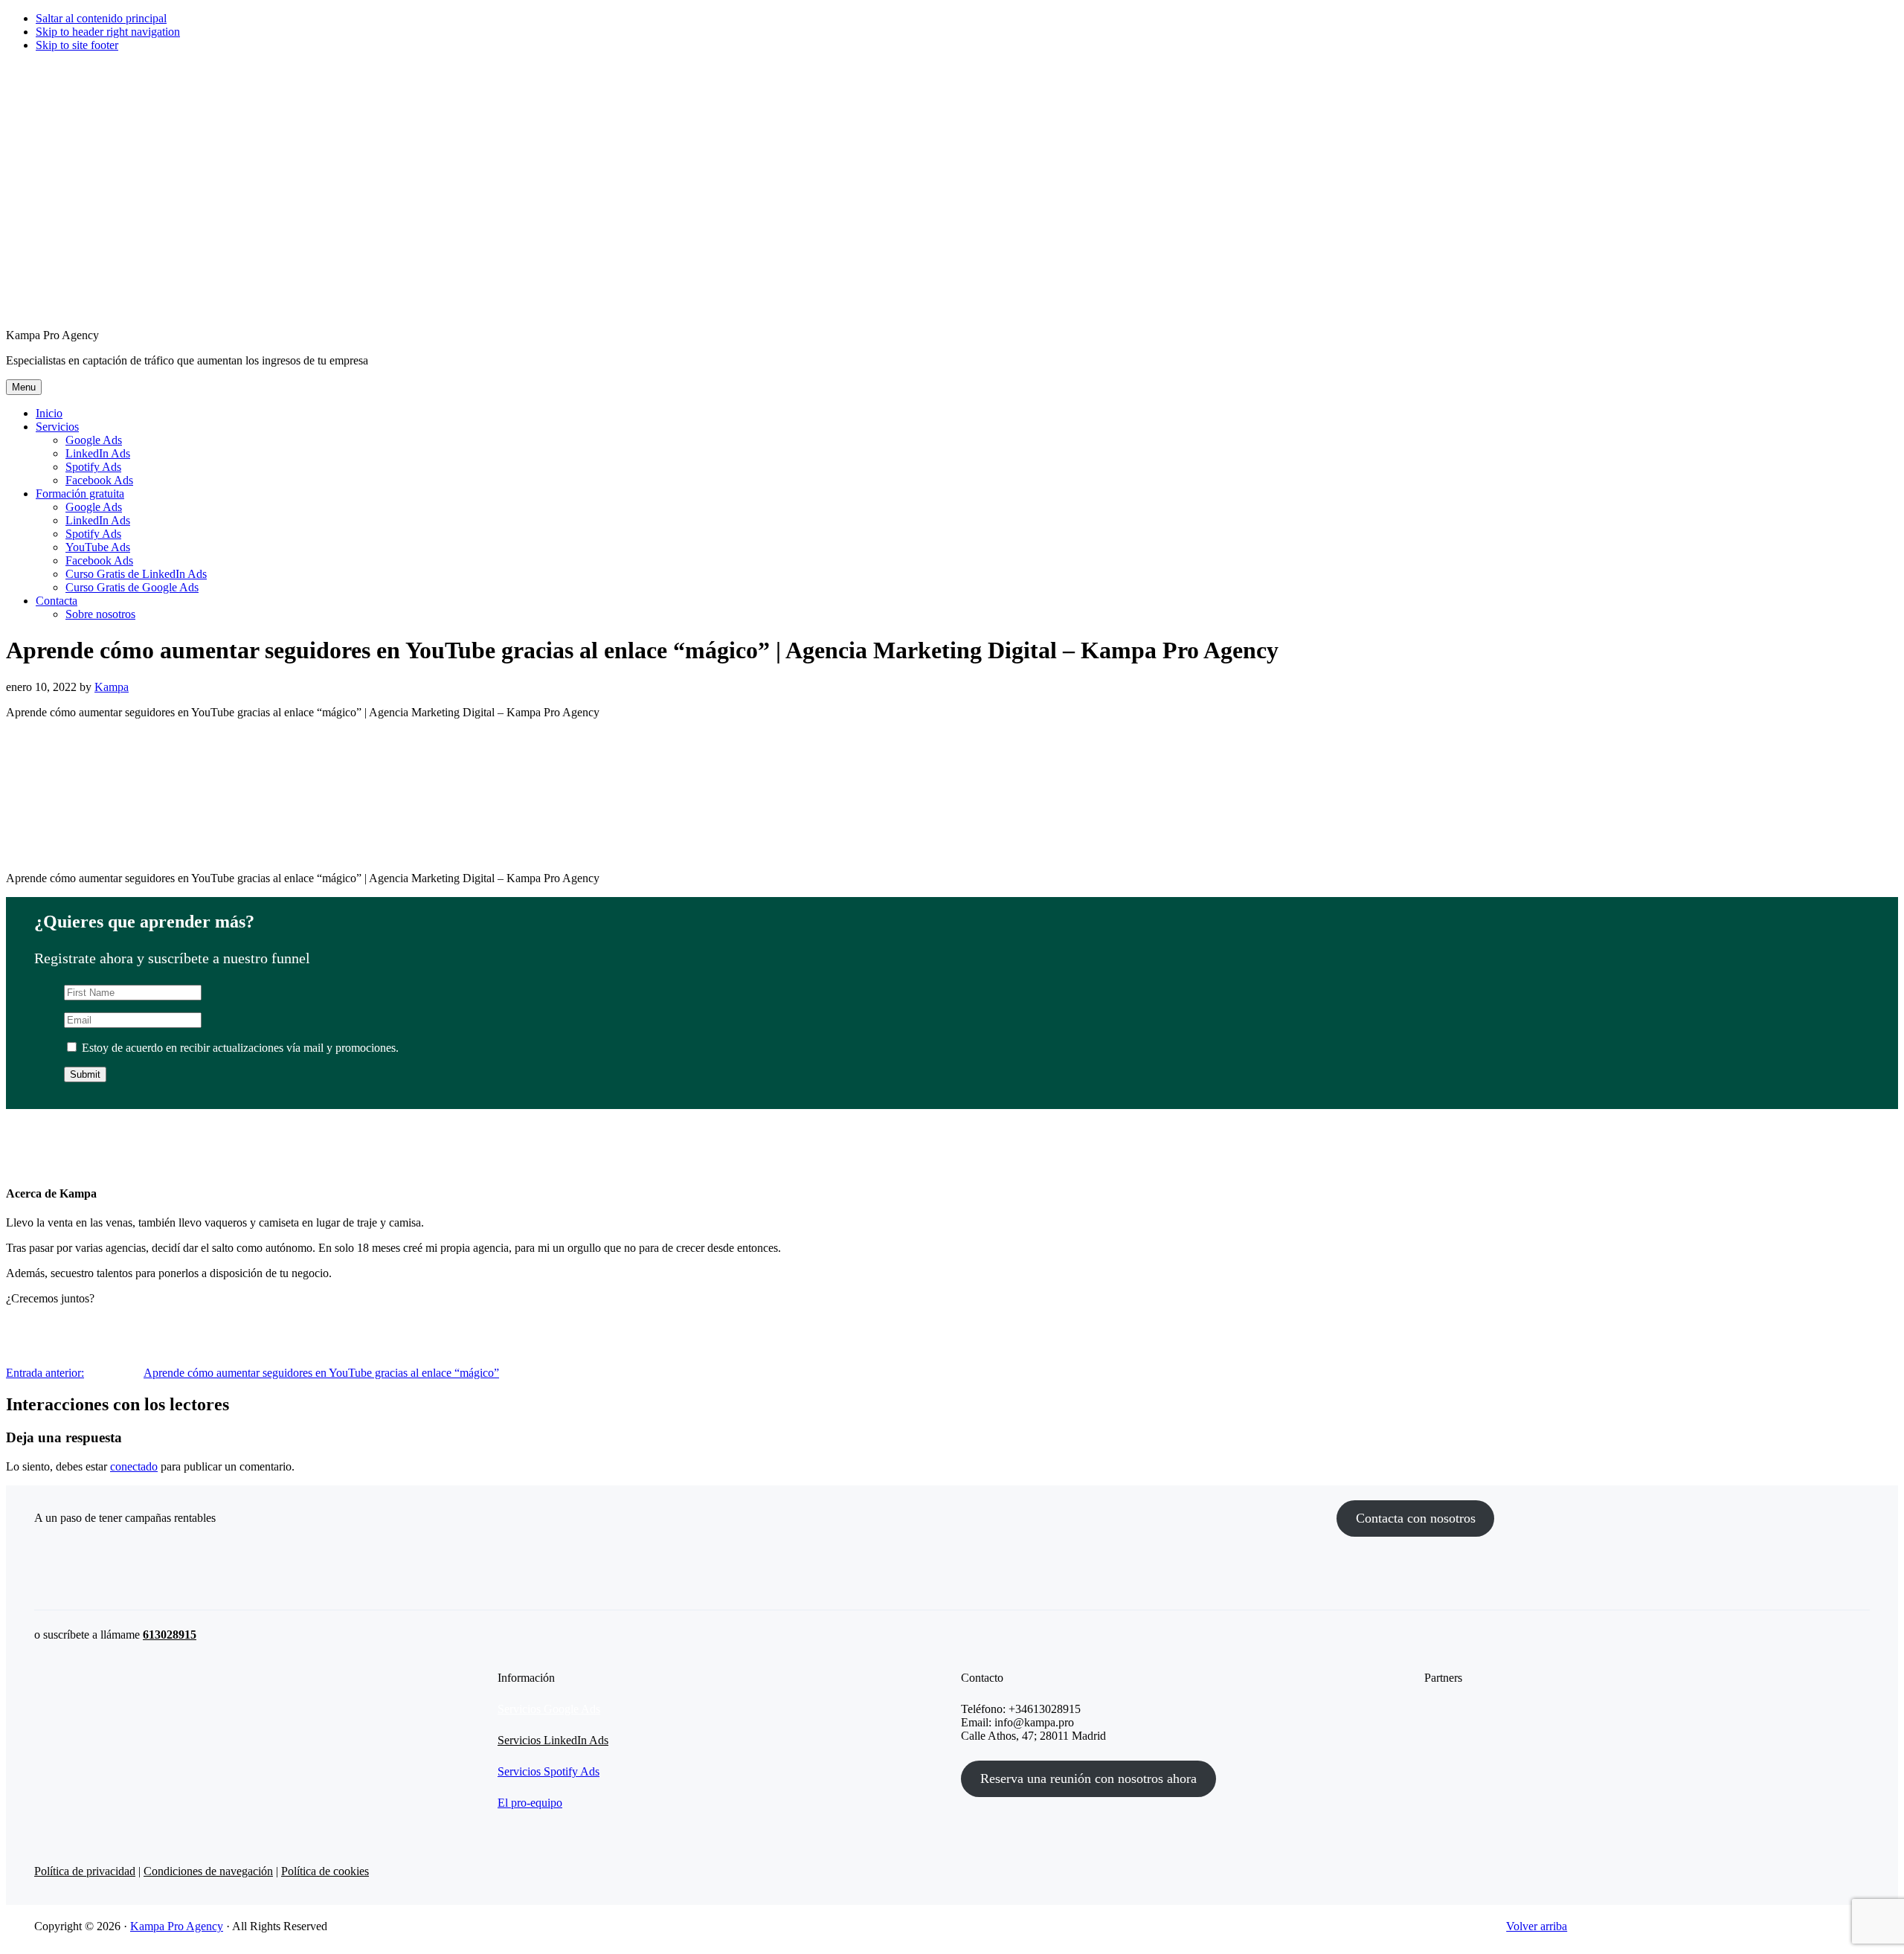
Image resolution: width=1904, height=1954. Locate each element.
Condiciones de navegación (208, 1871)
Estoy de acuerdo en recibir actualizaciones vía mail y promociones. (239, 1048)
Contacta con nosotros (1416, 1518)
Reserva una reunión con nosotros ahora (1088, 1778)
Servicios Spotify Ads (549, 1771)
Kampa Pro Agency (177, 1926)
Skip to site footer (77, 45)
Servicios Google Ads (549, 1709)
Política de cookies (325, 1871)
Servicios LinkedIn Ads (553, 1740)
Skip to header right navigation (108, 32)
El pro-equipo (530, 1803)
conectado (134, 1466)
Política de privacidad (85, 1871)
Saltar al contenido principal (101, 18)
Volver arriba (1537, 1926)
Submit (85, 1074)
